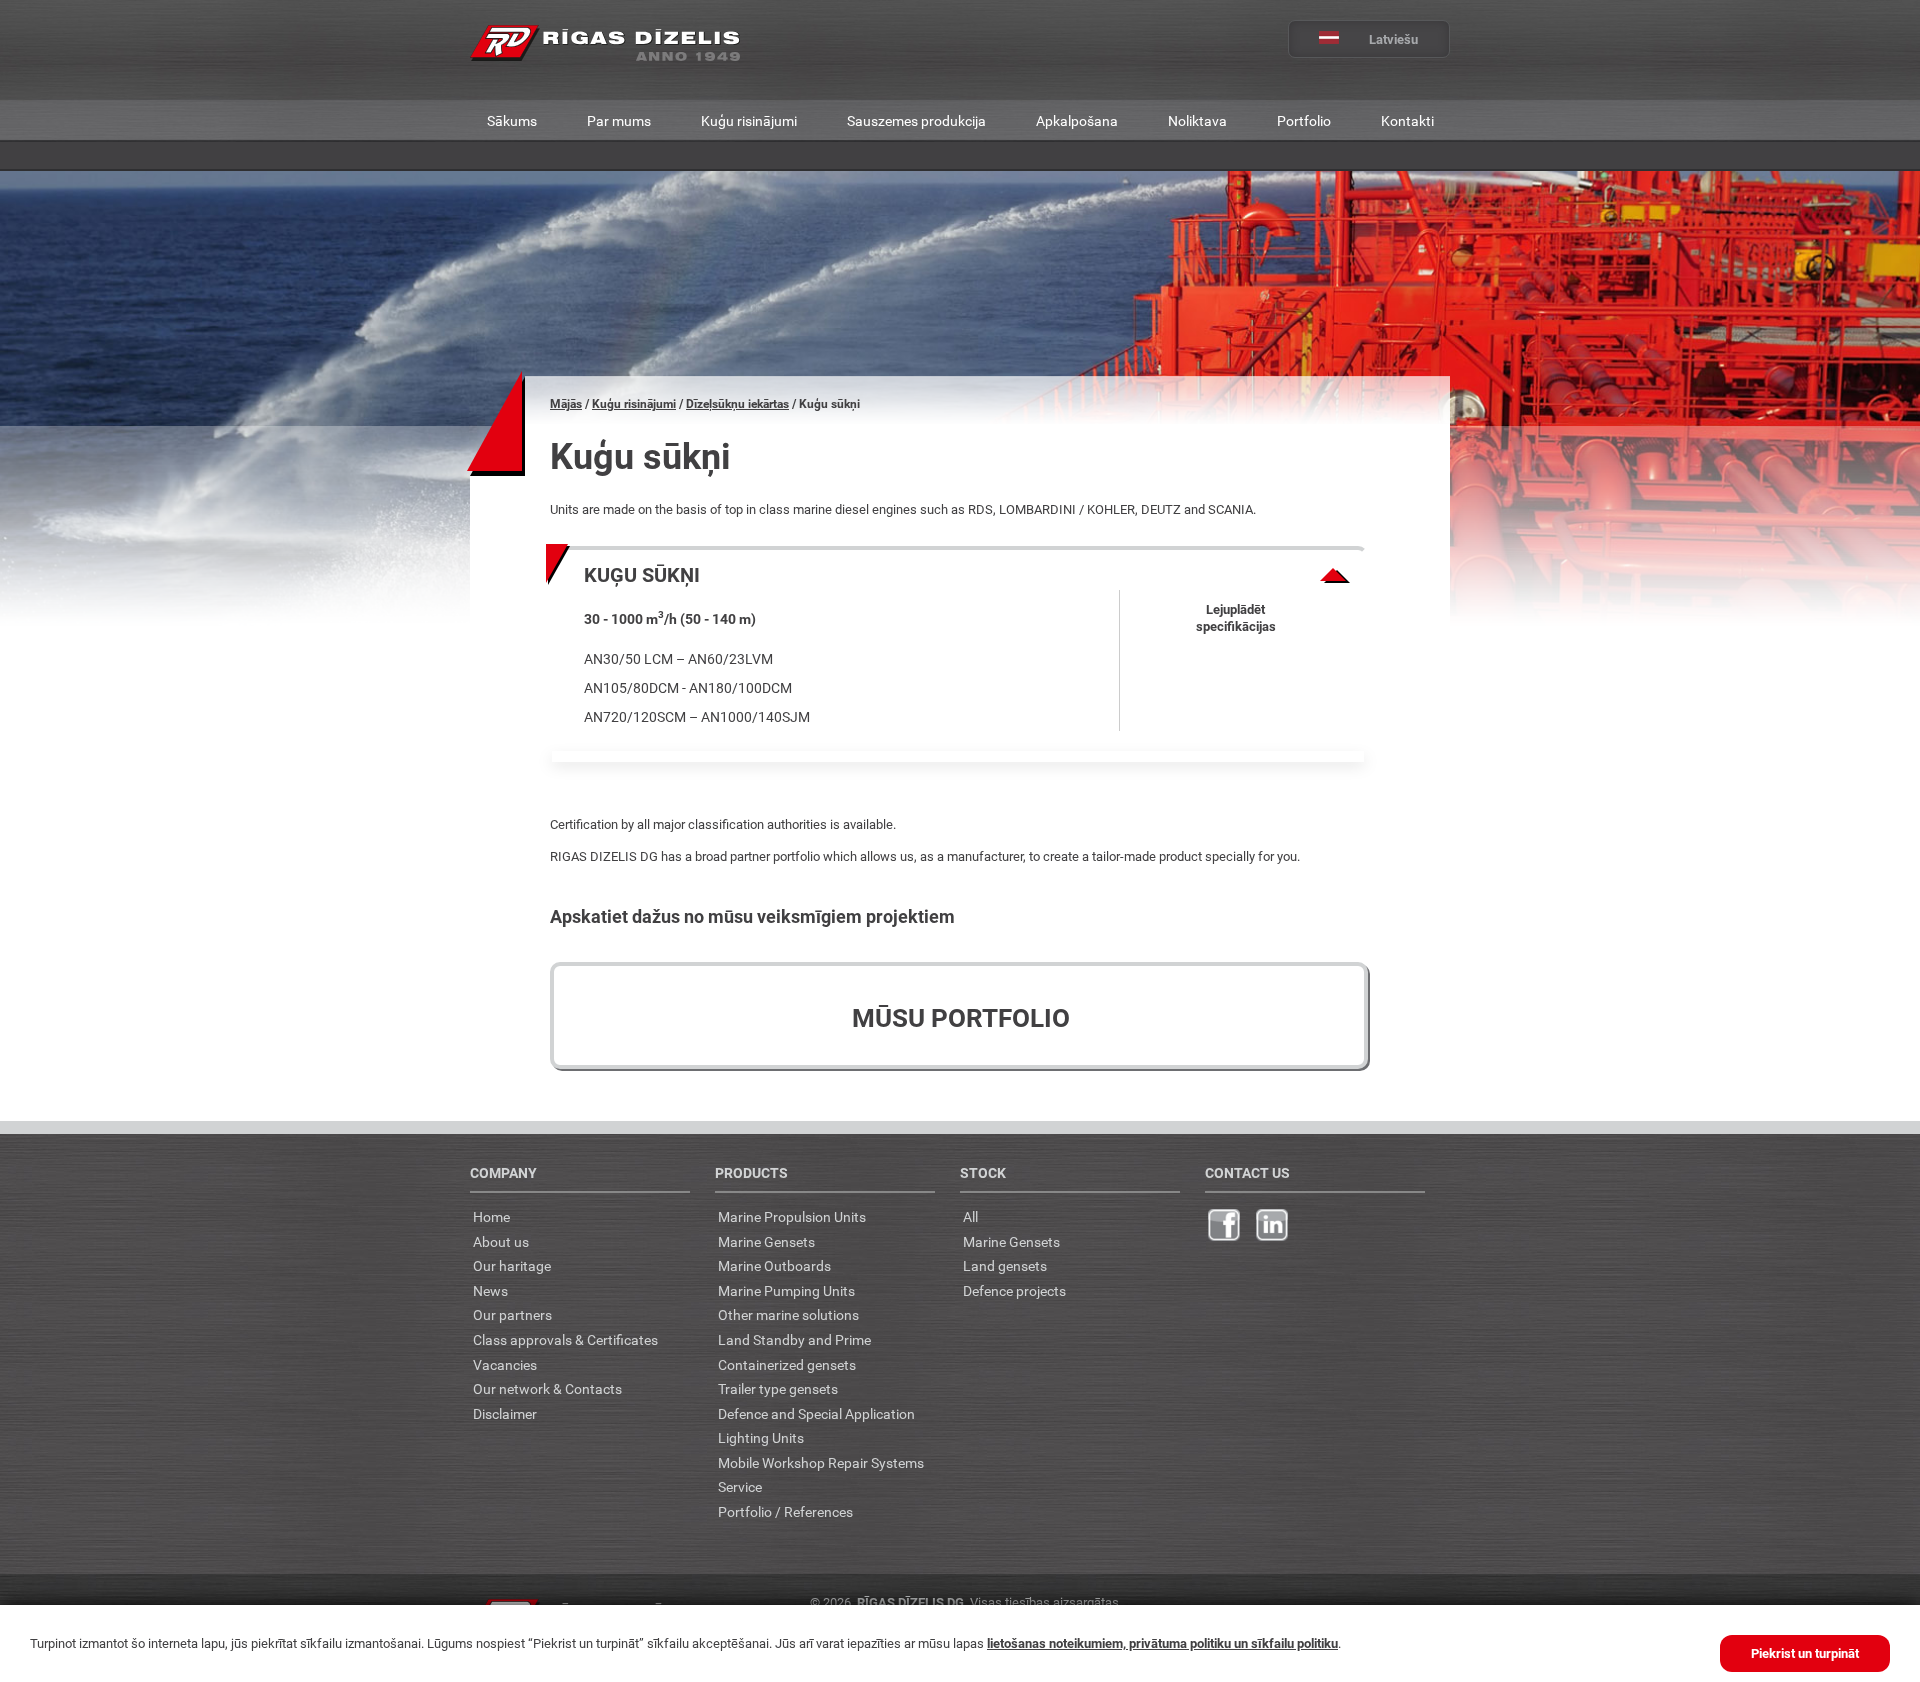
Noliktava (1197, 120)
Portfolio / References (785, 1511)
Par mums (619, 120)
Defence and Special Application (816, 1413)
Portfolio (1304, 120)
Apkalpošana (1077, 120)
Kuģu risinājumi (749, 120)
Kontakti (1407, 120)
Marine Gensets (766, 1241)
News (490, 1290)
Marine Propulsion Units (792, 1216)
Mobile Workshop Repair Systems (821, 1462)
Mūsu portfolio (961, 1017)
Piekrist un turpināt (1805, 1653)
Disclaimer (505, 1413)
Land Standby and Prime (794, 1339)
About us (501, 1241)
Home (491, 1216)
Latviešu (1393, 39)
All (970, 1216)
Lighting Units (761, 1437)
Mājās (566, 403)
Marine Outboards (774, 1265)
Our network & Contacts (547, 1388)
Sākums (512, 120)
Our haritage (512, 1265)
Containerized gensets (787, 1364)
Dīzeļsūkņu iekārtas (737, 403)
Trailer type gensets (778, 1388)
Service (740, 1486)
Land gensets (1005, 1265)
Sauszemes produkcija (916, 120)
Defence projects (1014, 1290)
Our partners (512, 1314)
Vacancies (505, 1364)
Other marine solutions (788, 1314)
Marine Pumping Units (786, 1290)
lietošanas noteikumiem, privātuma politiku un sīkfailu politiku (1162, 1643)
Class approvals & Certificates (565, 1339)
